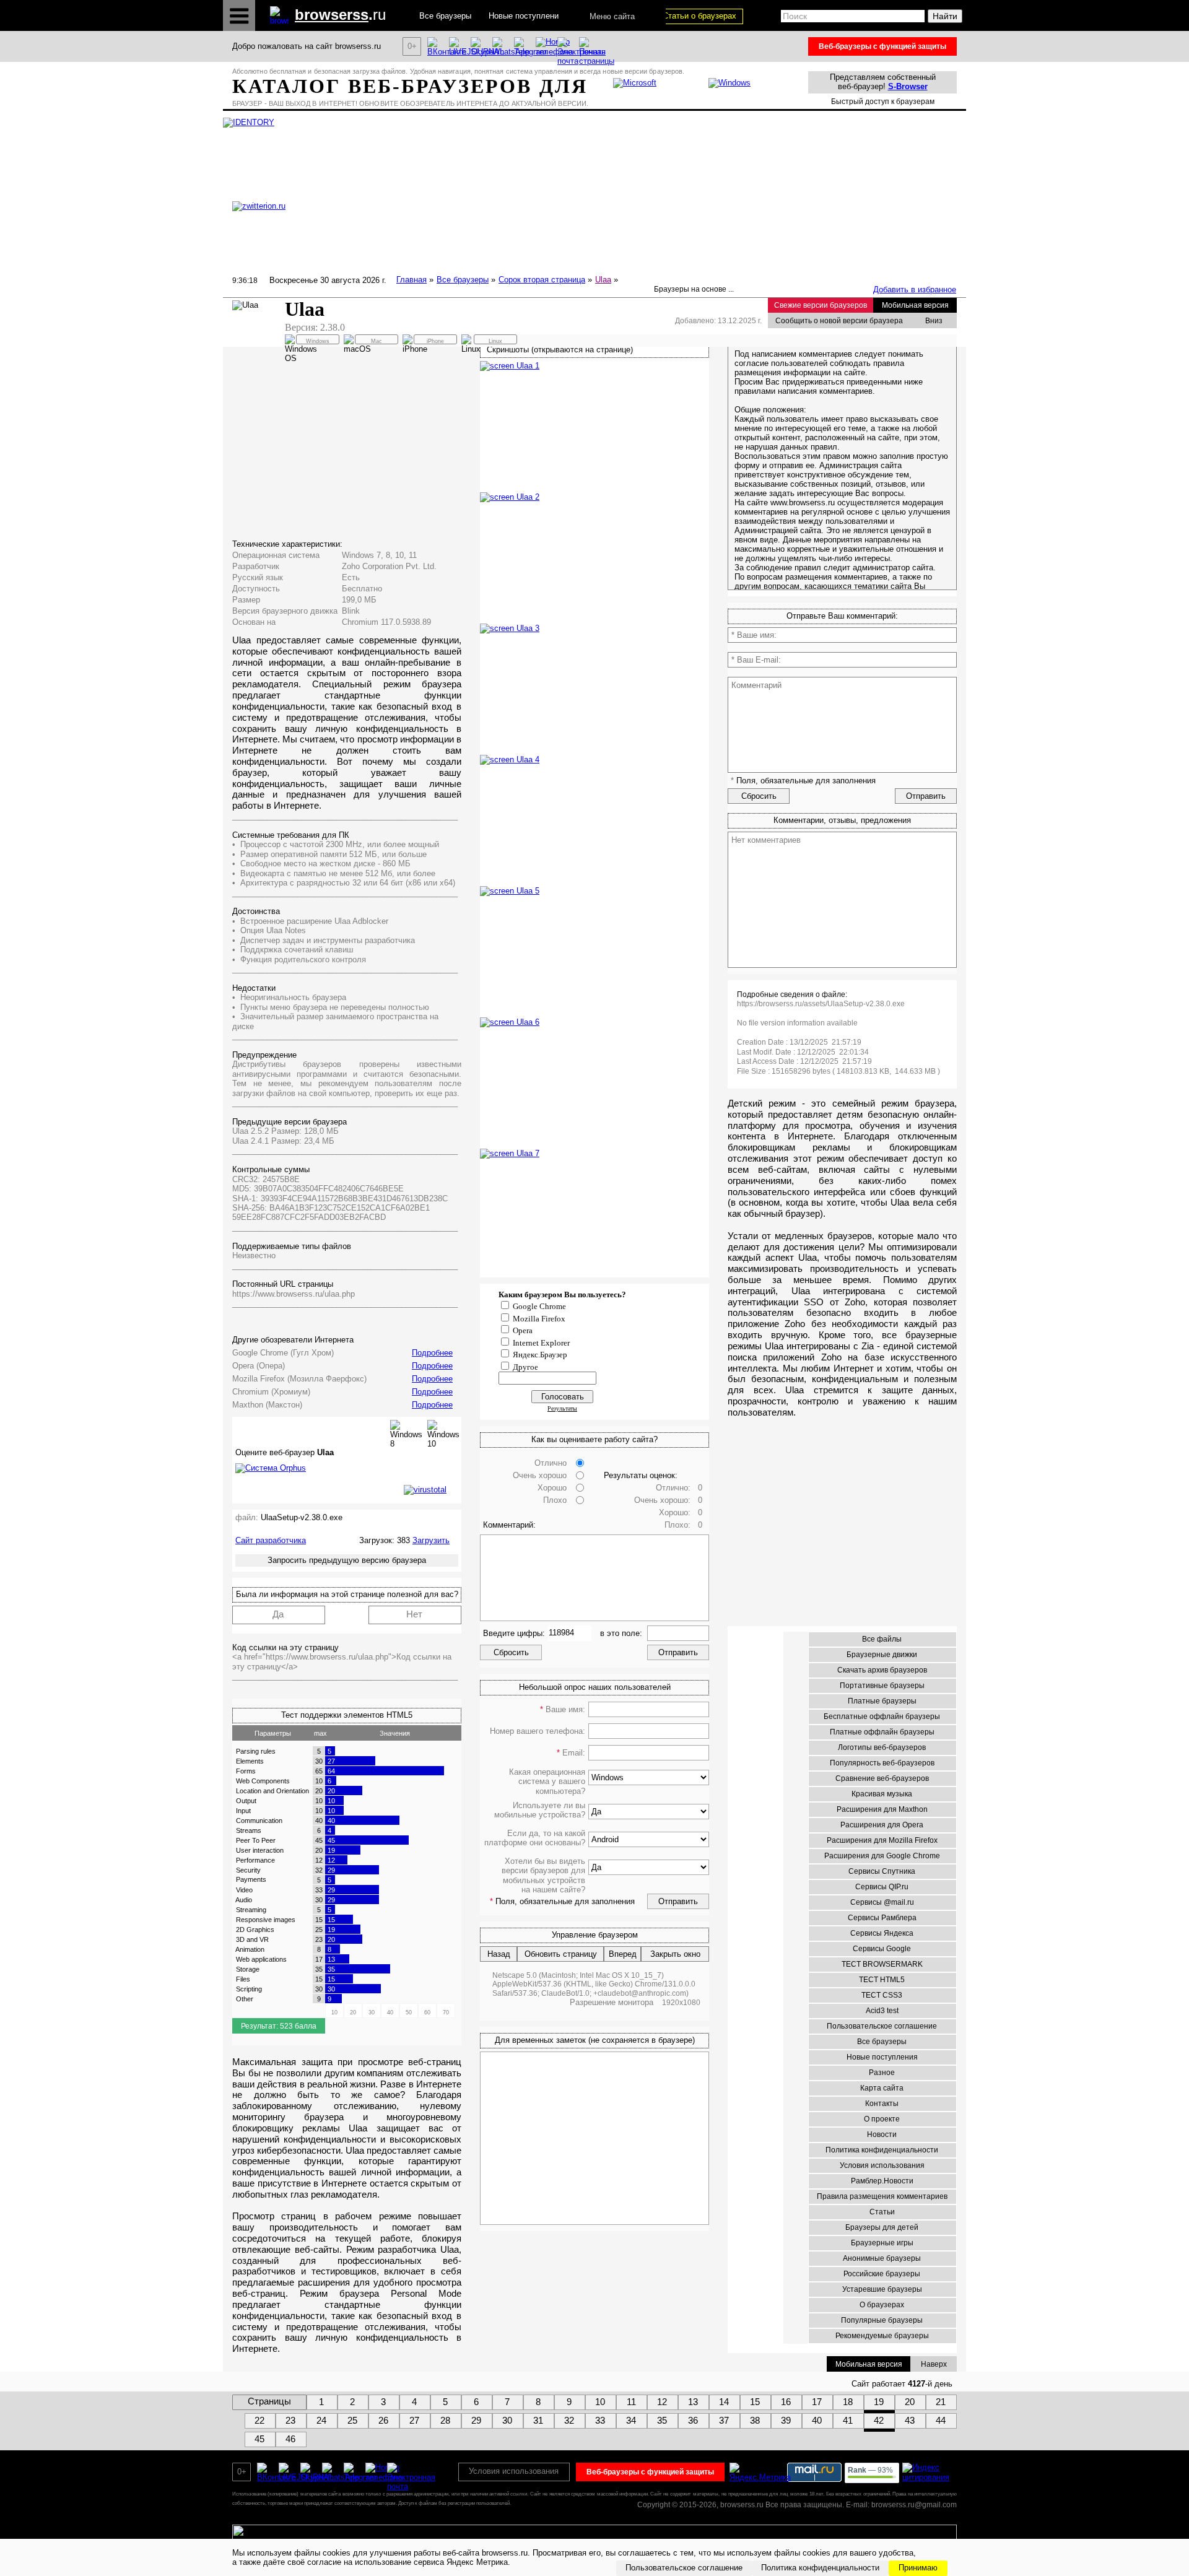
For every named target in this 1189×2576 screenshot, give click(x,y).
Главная (412, 280)
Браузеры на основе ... (694, 289)
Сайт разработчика (271, 1540)
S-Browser (908, 86)
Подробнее (432, 1353)
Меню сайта (612, 16)
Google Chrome (539, 1306)
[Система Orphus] (271, 1468)
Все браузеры (463, 280)
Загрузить (431, 1540)
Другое (525, 1367)
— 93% (870, 2470)
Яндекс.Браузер (540, 1355)
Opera (523, 1330)
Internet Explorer (541, 1343)
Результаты (562, 1408)
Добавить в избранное (915, 289)
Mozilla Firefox (539, 1319)
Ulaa (603, 280)
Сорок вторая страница (542, 280)
